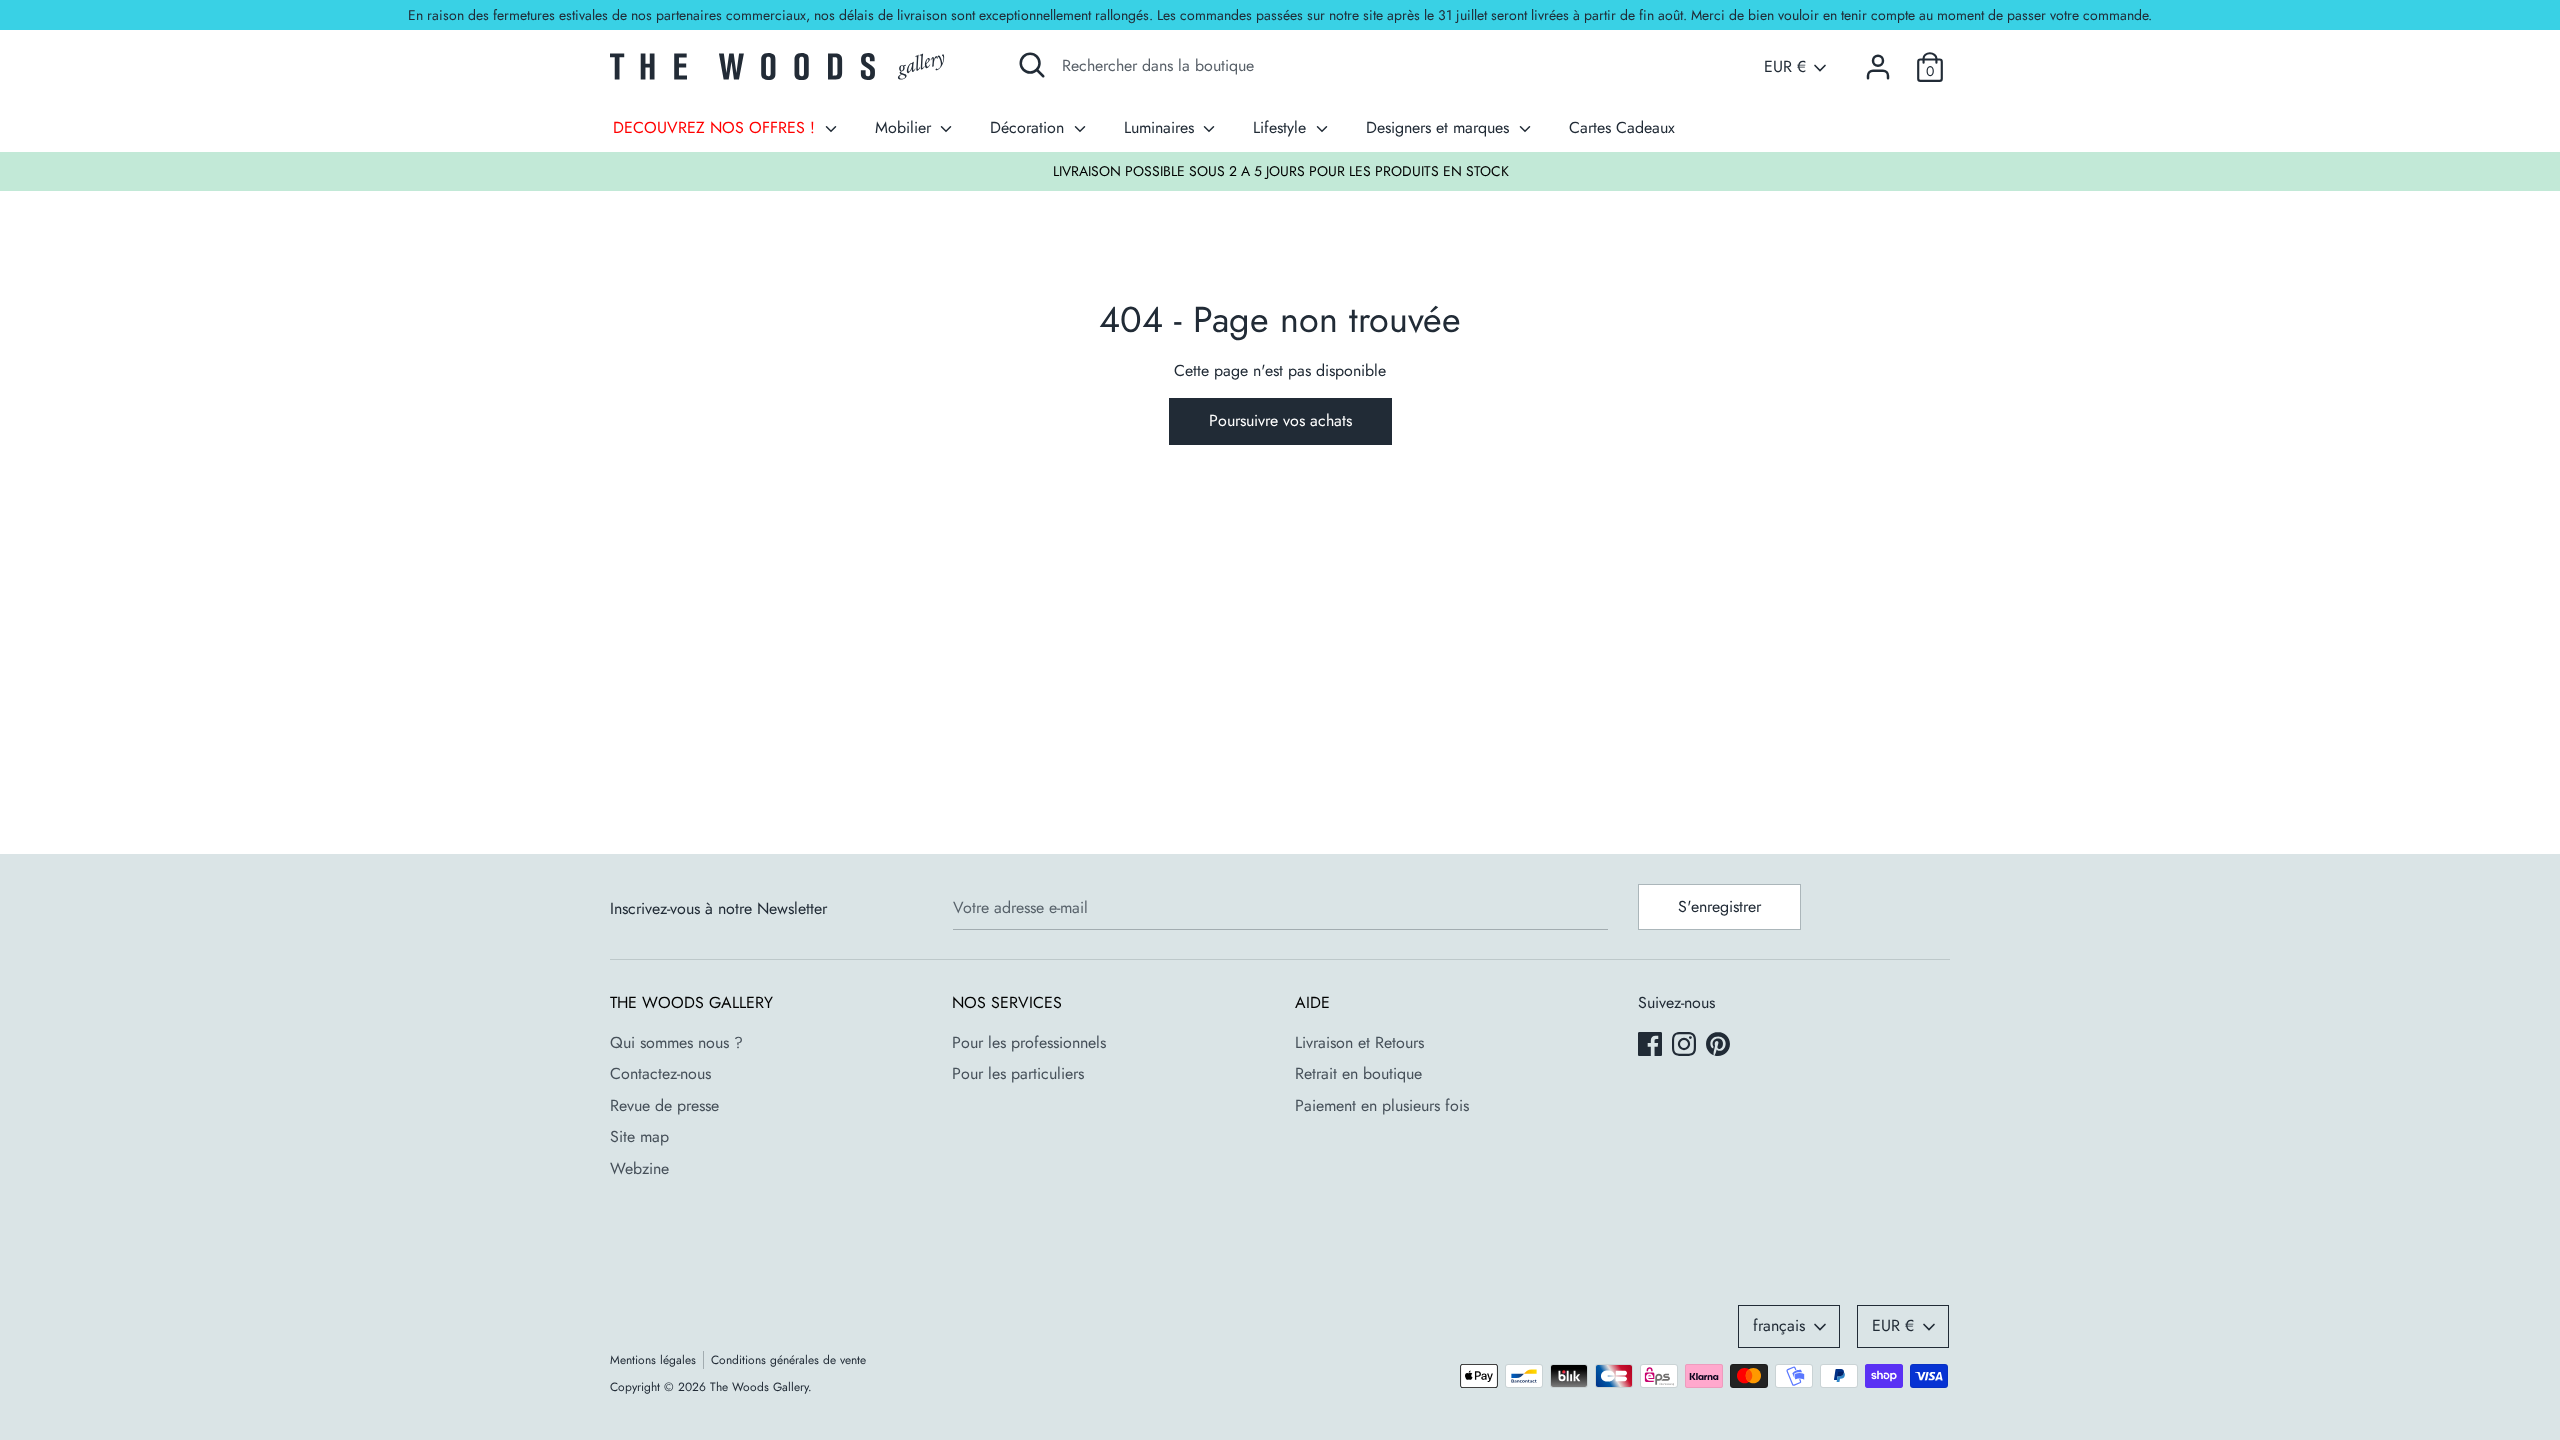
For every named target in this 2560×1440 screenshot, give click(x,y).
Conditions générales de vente (788, 1360)
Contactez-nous (660, 1073)
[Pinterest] (1720, 1046)
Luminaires (1161, 127)
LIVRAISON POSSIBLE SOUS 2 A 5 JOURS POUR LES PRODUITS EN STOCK (1281, 171)
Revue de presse (664, 1105)
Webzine (639, 1168)
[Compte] (1878, 59)
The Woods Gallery (759, 1387)
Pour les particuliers (1018, 1073)
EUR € (1785, 67)
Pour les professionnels (1029, 1042)
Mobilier (905, 127)
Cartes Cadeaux (1622, 127)
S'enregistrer (1719, 906)
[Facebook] (1652, 1046)
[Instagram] (1686, 1046)
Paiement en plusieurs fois (1382, 1105)
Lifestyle (1282, 127)
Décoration (1029, 127)
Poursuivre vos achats (1280, 420)
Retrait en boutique (1358, 1073)
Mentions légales (653, 1360)
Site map (639, 1136)
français (1779, 1325)
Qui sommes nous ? (676, 1042)
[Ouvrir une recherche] (1032, 65)
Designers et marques (1440, 127)
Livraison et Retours (1359, 1042)
